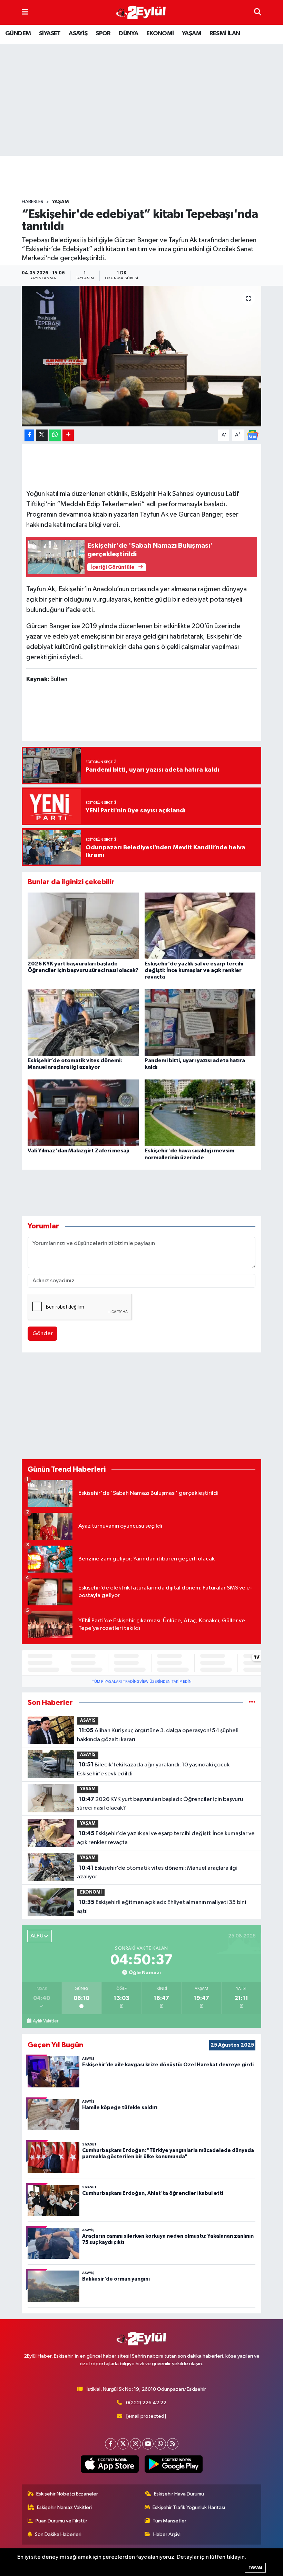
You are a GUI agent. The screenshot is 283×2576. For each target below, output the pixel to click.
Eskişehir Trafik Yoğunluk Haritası (189, 2507)
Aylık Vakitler (46, 2021)
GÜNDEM (18, 34)
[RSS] (173, 2444)
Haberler (33, 202)
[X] (123, 2444)
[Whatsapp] (160, 2444)
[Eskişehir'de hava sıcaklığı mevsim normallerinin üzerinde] (200, 1113)
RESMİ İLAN (225, 34)
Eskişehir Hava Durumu (179, 2494)
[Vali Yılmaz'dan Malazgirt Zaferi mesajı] (83, 1113)
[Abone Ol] (253, 435)
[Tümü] (252, 1703)
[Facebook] (111, 2444)
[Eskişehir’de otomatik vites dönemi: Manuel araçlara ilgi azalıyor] (83, 1023)
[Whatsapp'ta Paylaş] (55, 435)
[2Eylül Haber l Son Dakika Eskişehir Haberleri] (141, 13)
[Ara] (258, 12)
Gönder (43, 1334)
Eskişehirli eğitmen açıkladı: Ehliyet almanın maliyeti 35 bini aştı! (161, 1907)
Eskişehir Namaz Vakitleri (64, 2507)
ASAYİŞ (78, 34)
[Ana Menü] (25, 12)
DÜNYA (128, 34)
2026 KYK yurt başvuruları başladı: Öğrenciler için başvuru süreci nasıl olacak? (160, 1804)
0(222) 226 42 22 (146, 2403)
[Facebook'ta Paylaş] (29, 435)
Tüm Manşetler (169, 2521)
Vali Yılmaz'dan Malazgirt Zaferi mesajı (78, 1151)
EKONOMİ (160, 34)
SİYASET (50, 34)
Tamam (255, 2568)
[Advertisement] (147, 177)
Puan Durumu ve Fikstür (61, 2521)
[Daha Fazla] (68, 435)
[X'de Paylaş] (42, 435)
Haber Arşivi (167, 2534)
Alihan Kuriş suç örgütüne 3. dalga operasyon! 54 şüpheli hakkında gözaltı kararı (158, 1735)
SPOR (103, 34)
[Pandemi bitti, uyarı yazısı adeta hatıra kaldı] (200, 1023)
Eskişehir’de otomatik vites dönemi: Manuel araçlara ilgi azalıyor (157, 1872)
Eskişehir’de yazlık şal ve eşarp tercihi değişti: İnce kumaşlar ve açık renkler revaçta (194, 970)
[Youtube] (148, 2444)
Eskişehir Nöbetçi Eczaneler (67, 2494)
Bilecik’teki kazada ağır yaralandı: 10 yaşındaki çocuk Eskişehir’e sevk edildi (153, 1769)
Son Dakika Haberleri (58, 2534)
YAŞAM (192, 34)
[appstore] (110, 2464)
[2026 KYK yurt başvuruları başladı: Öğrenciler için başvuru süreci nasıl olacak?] (83, 926)
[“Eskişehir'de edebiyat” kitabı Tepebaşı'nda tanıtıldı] (142, 356)
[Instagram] (135, 2444)
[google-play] (173, 2464)
